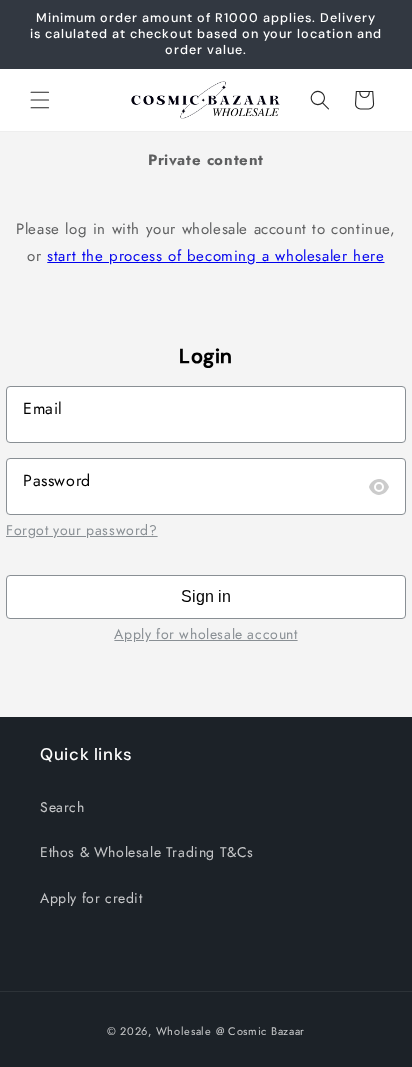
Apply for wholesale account (205, 634)
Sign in (206, 596)
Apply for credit (91, 898)
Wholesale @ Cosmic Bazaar (231, 1031)
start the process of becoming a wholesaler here (215, 256)
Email (43, 408)
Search (62, 807)
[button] (40, 100)
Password (57, 480)
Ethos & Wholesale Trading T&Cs (147, 852)
